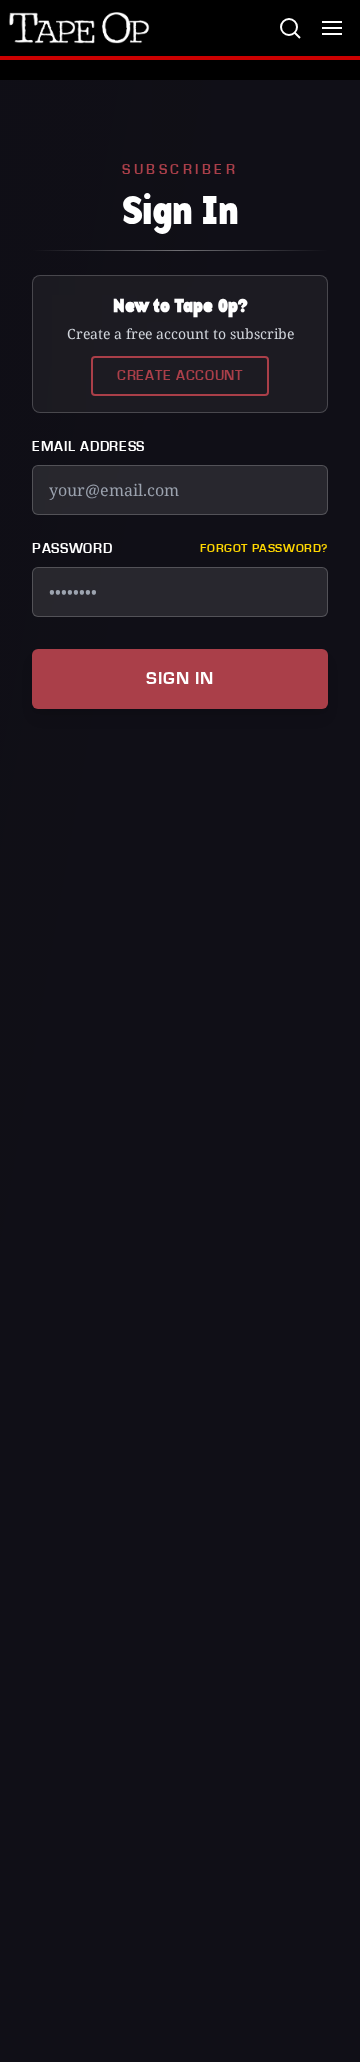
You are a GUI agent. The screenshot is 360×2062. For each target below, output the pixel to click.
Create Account (180, 376)
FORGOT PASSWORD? (264, 548)
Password (72, 549)
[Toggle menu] (332, 28)
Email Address (88, 447)
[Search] (290, 28)
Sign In (180, 678)
